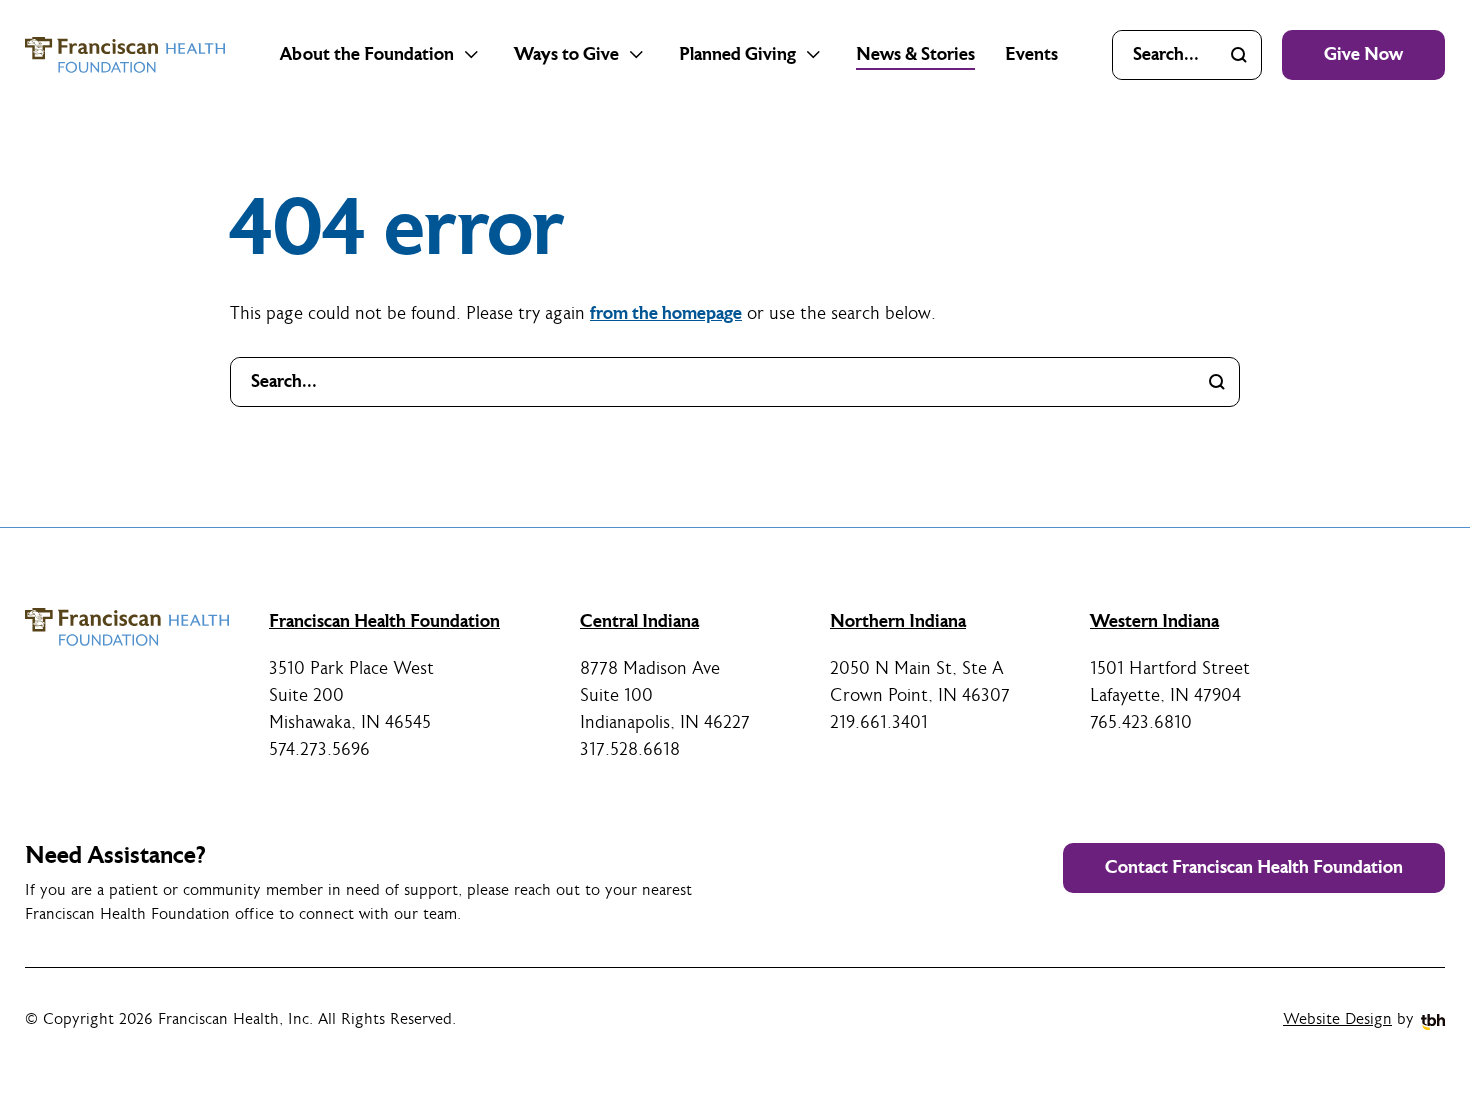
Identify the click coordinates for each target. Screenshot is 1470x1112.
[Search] (1238, 55)
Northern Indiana (898, 621)
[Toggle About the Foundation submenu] (472, 55)
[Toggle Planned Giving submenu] (814, 55)
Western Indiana (1154, 621)
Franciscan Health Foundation (384, 621)
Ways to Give (566, 54)
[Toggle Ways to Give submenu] (637, 55)
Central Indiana (639, 621)
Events (1031, 54)
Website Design (1337, 1019)
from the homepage (666, 313)
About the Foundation (367, 54)
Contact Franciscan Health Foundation (1254, 867)
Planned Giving (737, 54)
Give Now (1363, 54)
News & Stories (915, 54)
